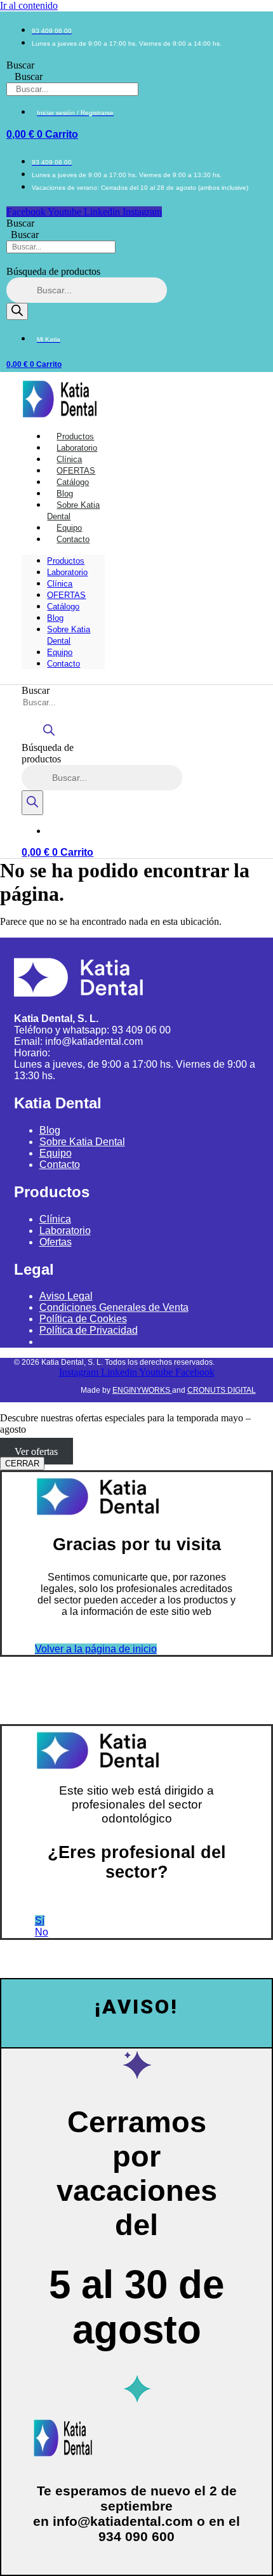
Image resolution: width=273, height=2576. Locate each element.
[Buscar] (17, 311)
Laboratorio (67, 572)
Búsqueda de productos (53, 271)
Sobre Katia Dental (73, 511)
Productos (66, 561)
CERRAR (22, 1464)
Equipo (60, 652)
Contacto (73, 539)
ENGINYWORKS (142, 1390)
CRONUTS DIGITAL (222, 1390)
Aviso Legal (66, 1296)
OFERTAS (66, 595)
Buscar (20, 65)
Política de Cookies (83, 1319)
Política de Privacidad (89, 1330)
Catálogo (63, 607)
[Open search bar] (49, 736)
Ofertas (56, 1242)
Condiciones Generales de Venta (114, 1307)
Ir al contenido (29, 5)
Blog (55, 618)
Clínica (60, 584)
